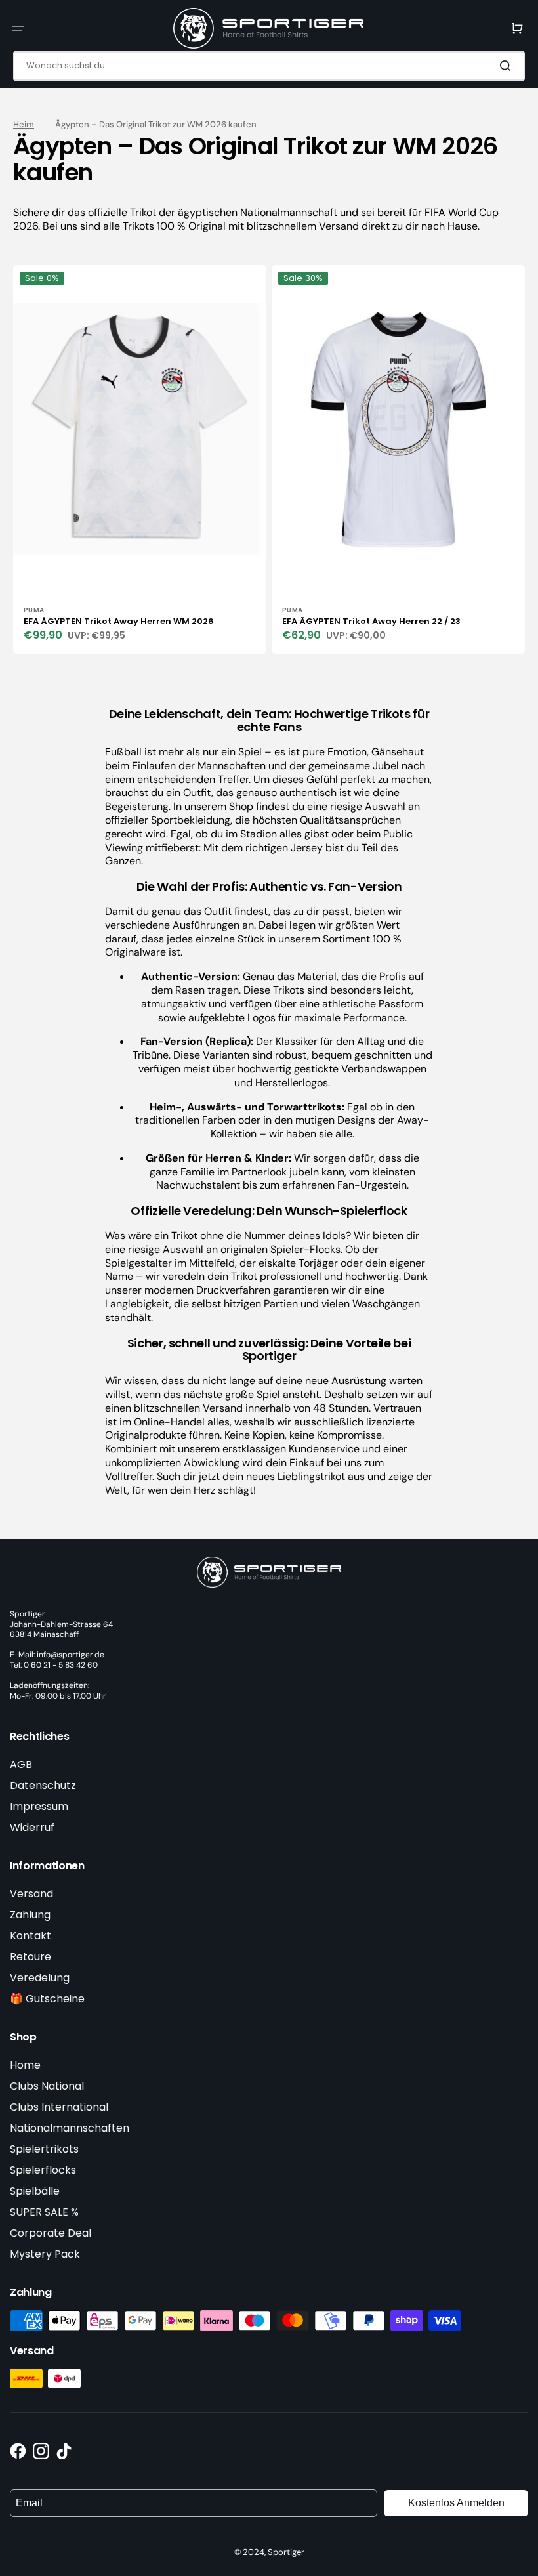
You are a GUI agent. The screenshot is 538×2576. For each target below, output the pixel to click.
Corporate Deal (51, 2233)
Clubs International (59, 2107)
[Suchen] (508, 66)
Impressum (39, 1806)
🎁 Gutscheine (47, 1999)
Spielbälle (35, 2191)
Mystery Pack (45, 2254)
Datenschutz (43, 1785)
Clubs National (47, 2086)
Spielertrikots (44, 2149)
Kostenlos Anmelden (456, 2503)
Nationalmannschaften (70, 2128)
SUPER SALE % (44, 2212)
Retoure (31, 1957)
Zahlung (30, 1915)
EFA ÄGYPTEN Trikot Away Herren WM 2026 (119, 621)
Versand (31, 1894)
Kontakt (31, 1936)
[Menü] (18, 28)
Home (25, 2065)
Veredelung (40, 1978)
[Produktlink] (140, 459)
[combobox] (269, 66)
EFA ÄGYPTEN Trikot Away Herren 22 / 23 (371, 621)
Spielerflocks (43, 2170)
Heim (24, 125)
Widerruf (32, 1827)
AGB (21, 1764)
